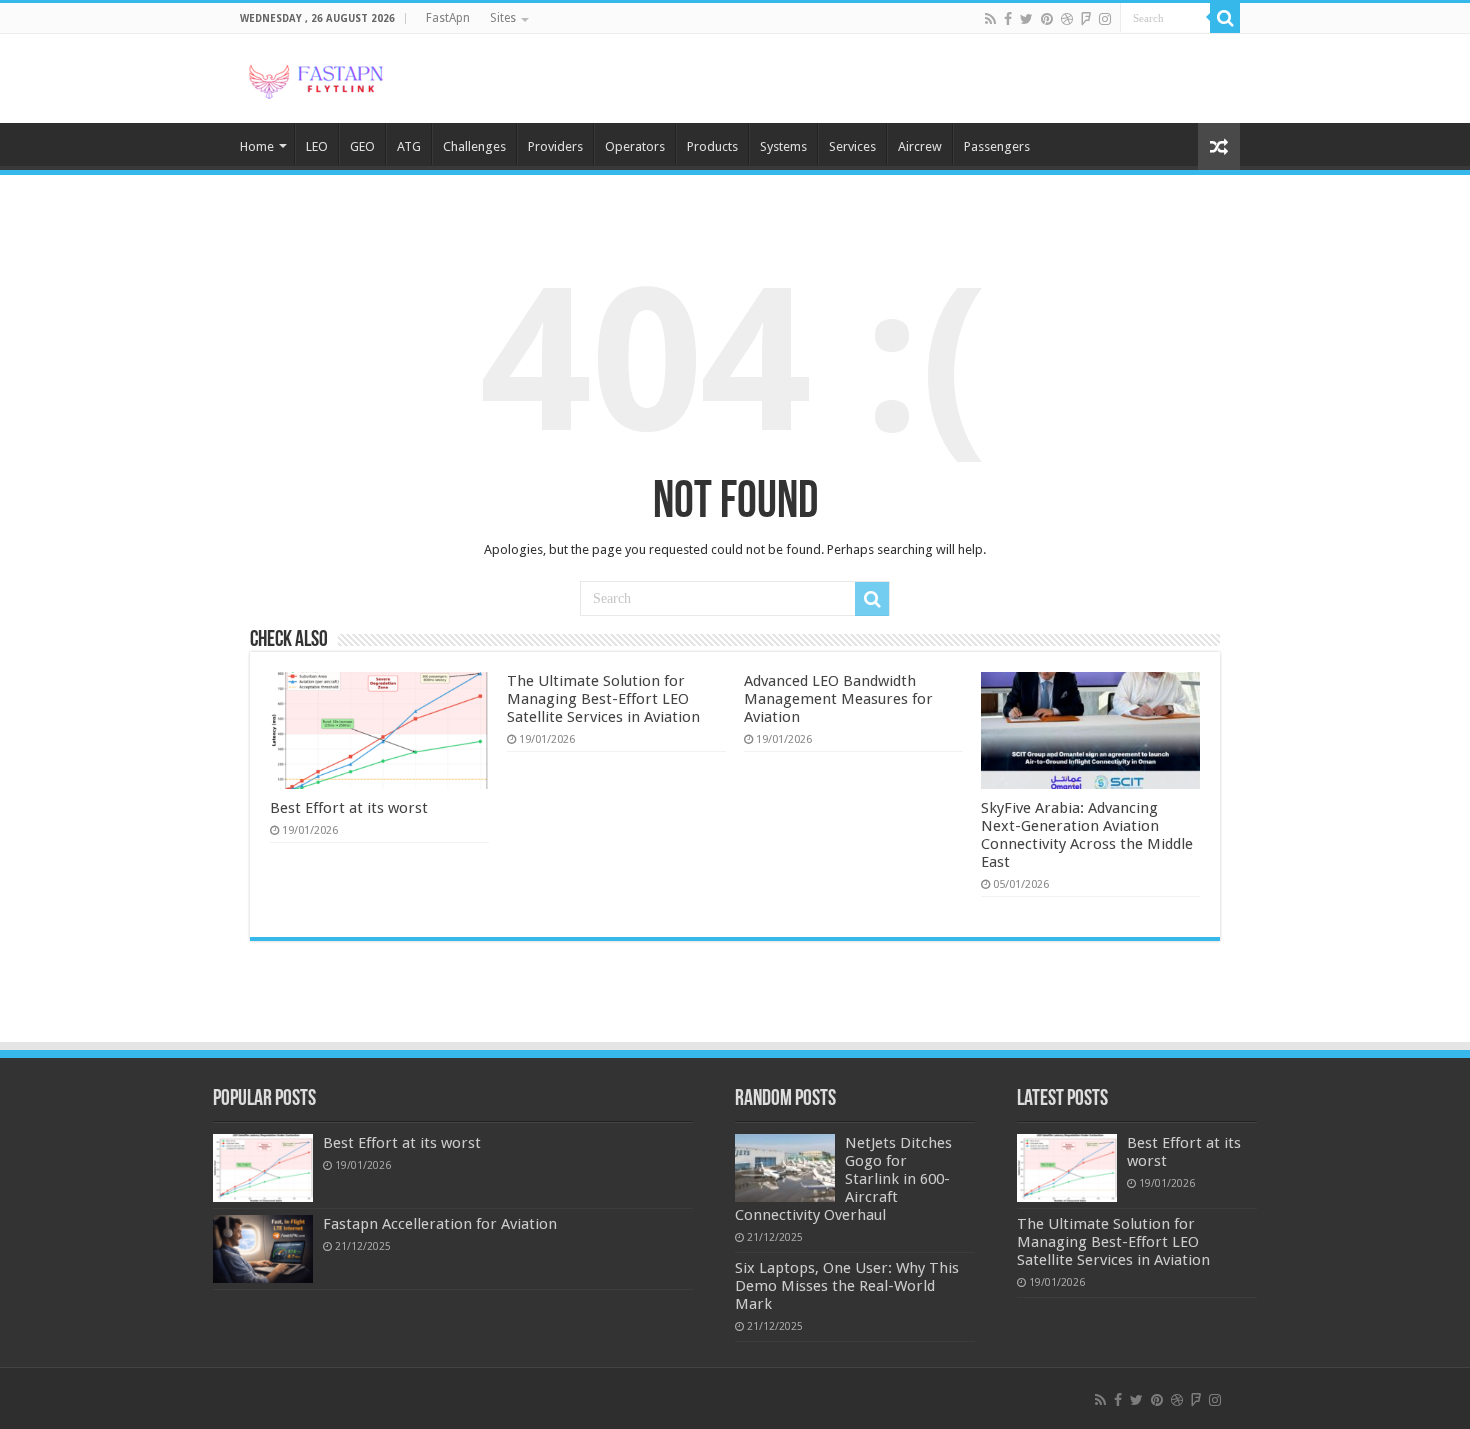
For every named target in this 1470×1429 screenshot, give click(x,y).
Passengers (997, 146)
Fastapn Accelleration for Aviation (440, 1224)
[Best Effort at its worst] (263, 1168)
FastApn (448, 18)
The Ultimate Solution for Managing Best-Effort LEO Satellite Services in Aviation (603, 699)
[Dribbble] (1067, 19)
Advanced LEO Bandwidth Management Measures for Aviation (838, 699)
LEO (317, 146)
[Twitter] (1026, 19)
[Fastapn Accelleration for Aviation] (263, 1249)
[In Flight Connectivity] (315, 78)
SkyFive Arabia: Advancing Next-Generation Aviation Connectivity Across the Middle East (1087, 835)
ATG (409, 146)
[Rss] (990, 19)
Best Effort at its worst (349, 808)
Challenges (474, 146)
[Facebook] (1008, 19)
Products (712, 146)
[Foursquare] (1086, 19)
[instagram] (1105, 19)
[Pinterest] (1047, 19)
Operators (635, 146)
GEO (362, 146)
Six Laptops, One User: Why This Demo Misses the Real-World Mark (847, 1286)
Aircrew (920, 146)
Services (852, 146)
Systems (783, 146)
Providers (555, 146)
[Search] (1225, 18)
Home (257, 146)
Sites (503, 18)
